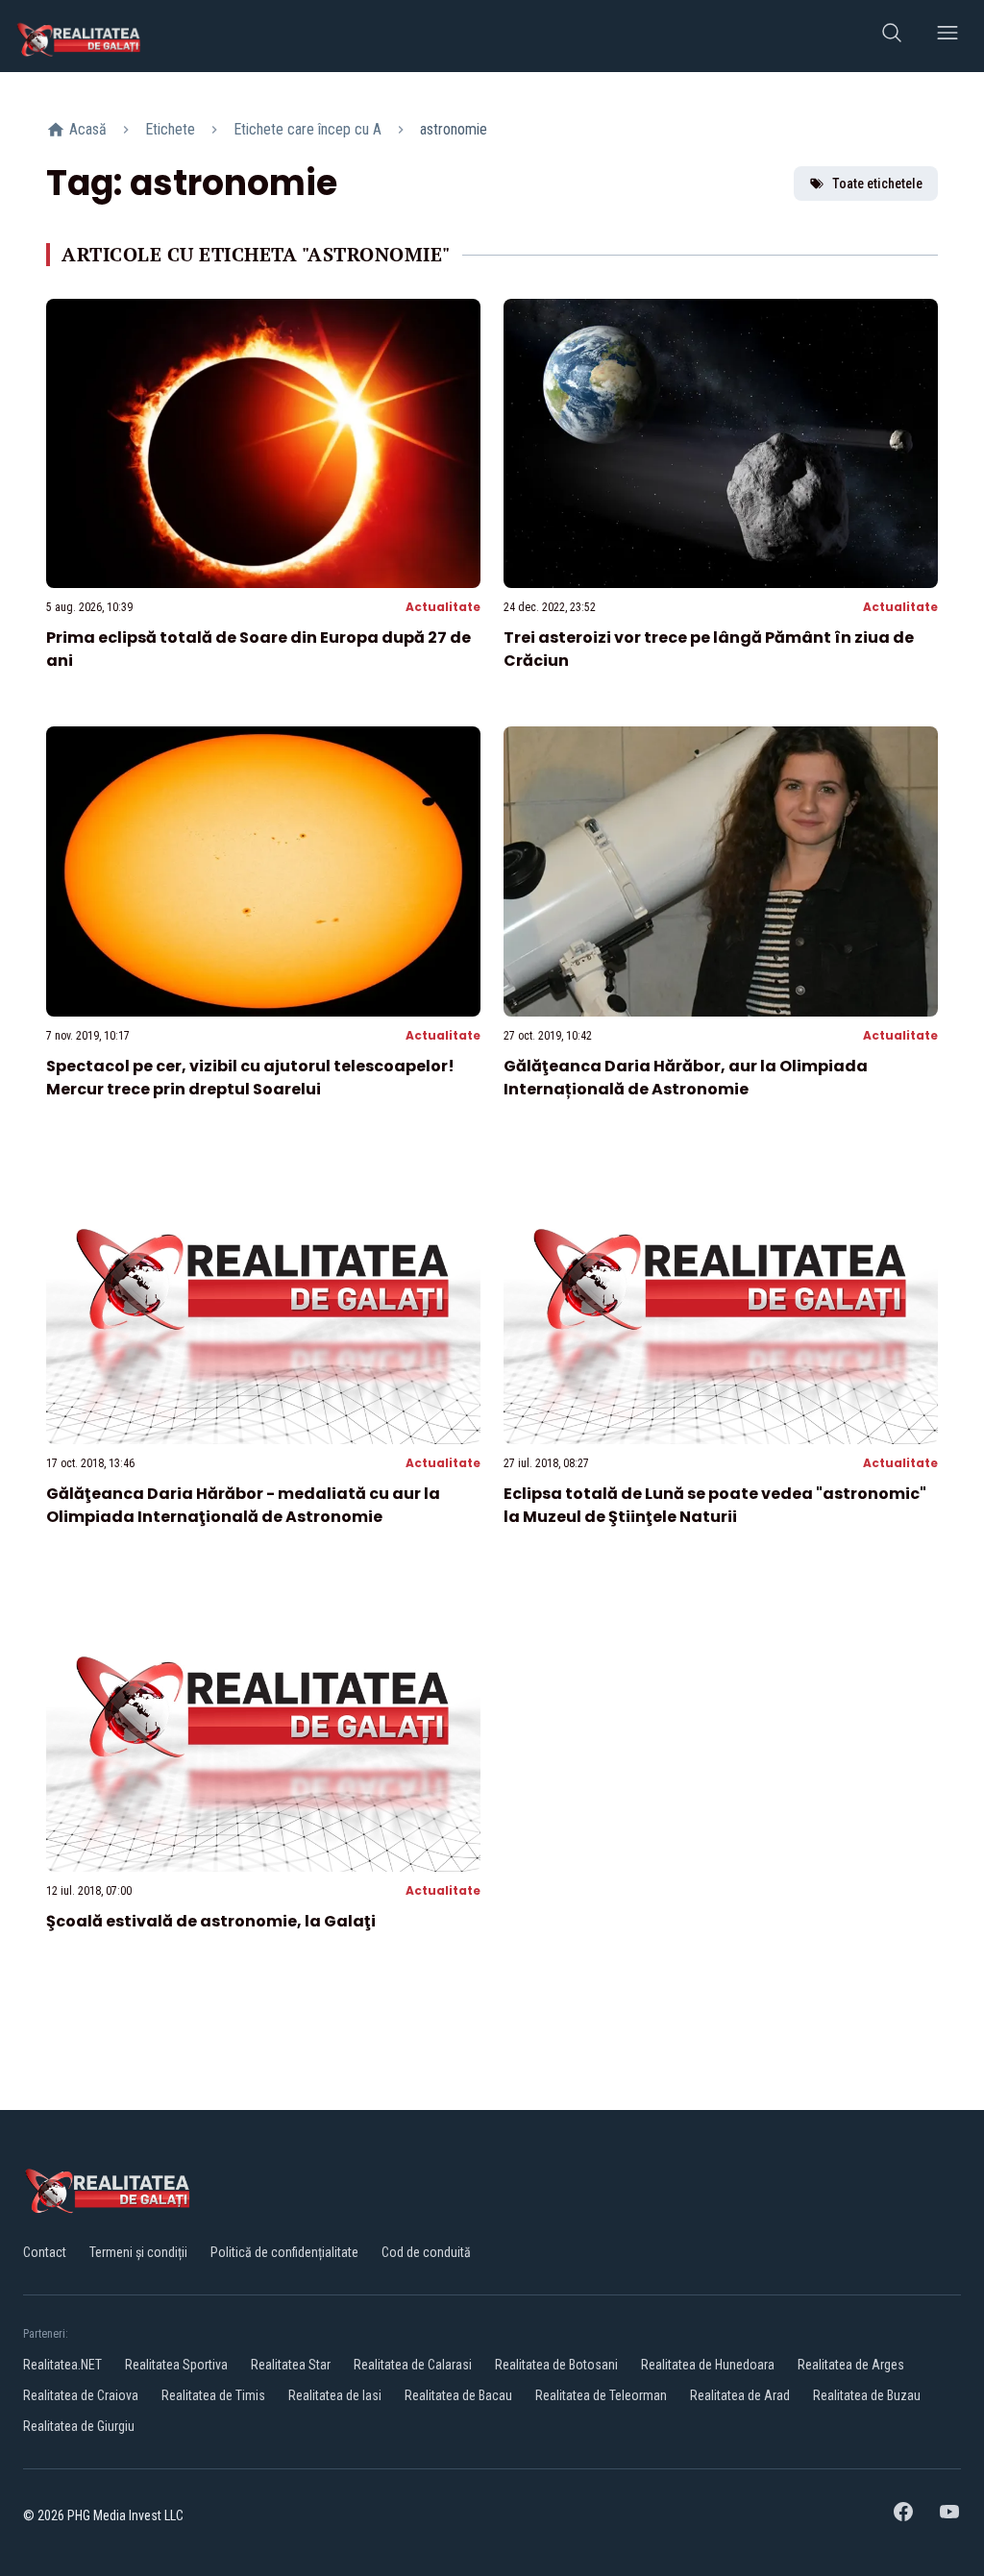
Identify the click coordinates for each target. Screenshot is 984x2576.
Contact (45, 2252)
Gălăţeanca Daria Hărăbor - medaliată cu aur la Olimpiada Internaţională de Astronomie (243, 1505)
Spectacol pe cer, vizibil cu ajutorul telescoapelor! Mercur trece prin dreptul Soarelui (250, 1078)
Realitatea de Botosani (556, 2365)
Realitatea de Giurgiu (79, 2426)
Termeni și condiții (138, 2252)
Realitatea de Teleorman (601, 2395)
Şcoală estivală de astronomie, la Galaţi (211, 1921)
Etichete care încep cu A (307, 129)
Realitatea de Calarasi (413, 2365)
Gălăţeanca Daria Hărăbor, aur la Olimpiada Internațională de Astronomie (686, 1078)
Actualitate (443, 607)
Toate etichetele (877, 184)
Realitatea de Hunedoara (708, 2365)
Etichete (170, 129)
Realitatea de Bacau (458, 2395)
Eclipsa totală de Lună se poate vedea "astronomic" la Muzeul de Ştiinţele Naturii (715, 1505)
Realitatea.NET (62, 2365)
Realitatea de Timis (213, 2395)
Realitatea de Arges (851, 2365)
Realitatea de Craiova (81, 2395)
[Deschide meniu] (947, 36)
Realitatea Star (291, 2365)
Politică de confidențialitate (284, 2252)
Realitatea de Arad (740, 2395)
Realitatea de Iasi (335, 2395)
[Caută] (892, 36)
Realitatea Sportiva (176, 2365)
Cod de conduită (426, 2252)
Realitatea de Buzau (867, 2395)
